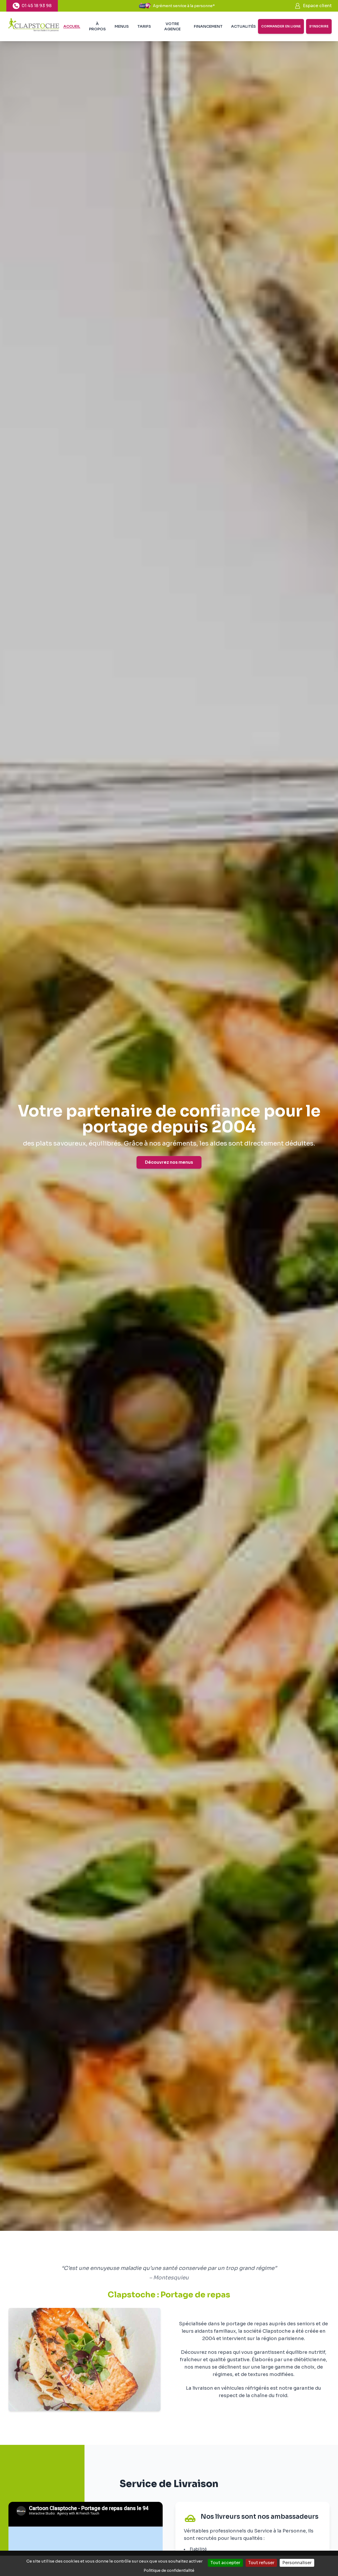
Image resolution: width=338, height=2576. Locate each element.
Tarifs (144, 26)
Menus (122, 26)
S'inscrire (319, 26)
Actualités (243, 26)
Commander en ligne (281, 26)
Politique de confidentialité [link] (169, 2570)
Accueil (72, 26)
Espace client (317, 6)
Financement (208, 26)
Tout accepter (225, 2563)
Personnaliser (297, 2563)
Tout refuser (261, 2563)
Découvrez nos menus (169, 1162)
